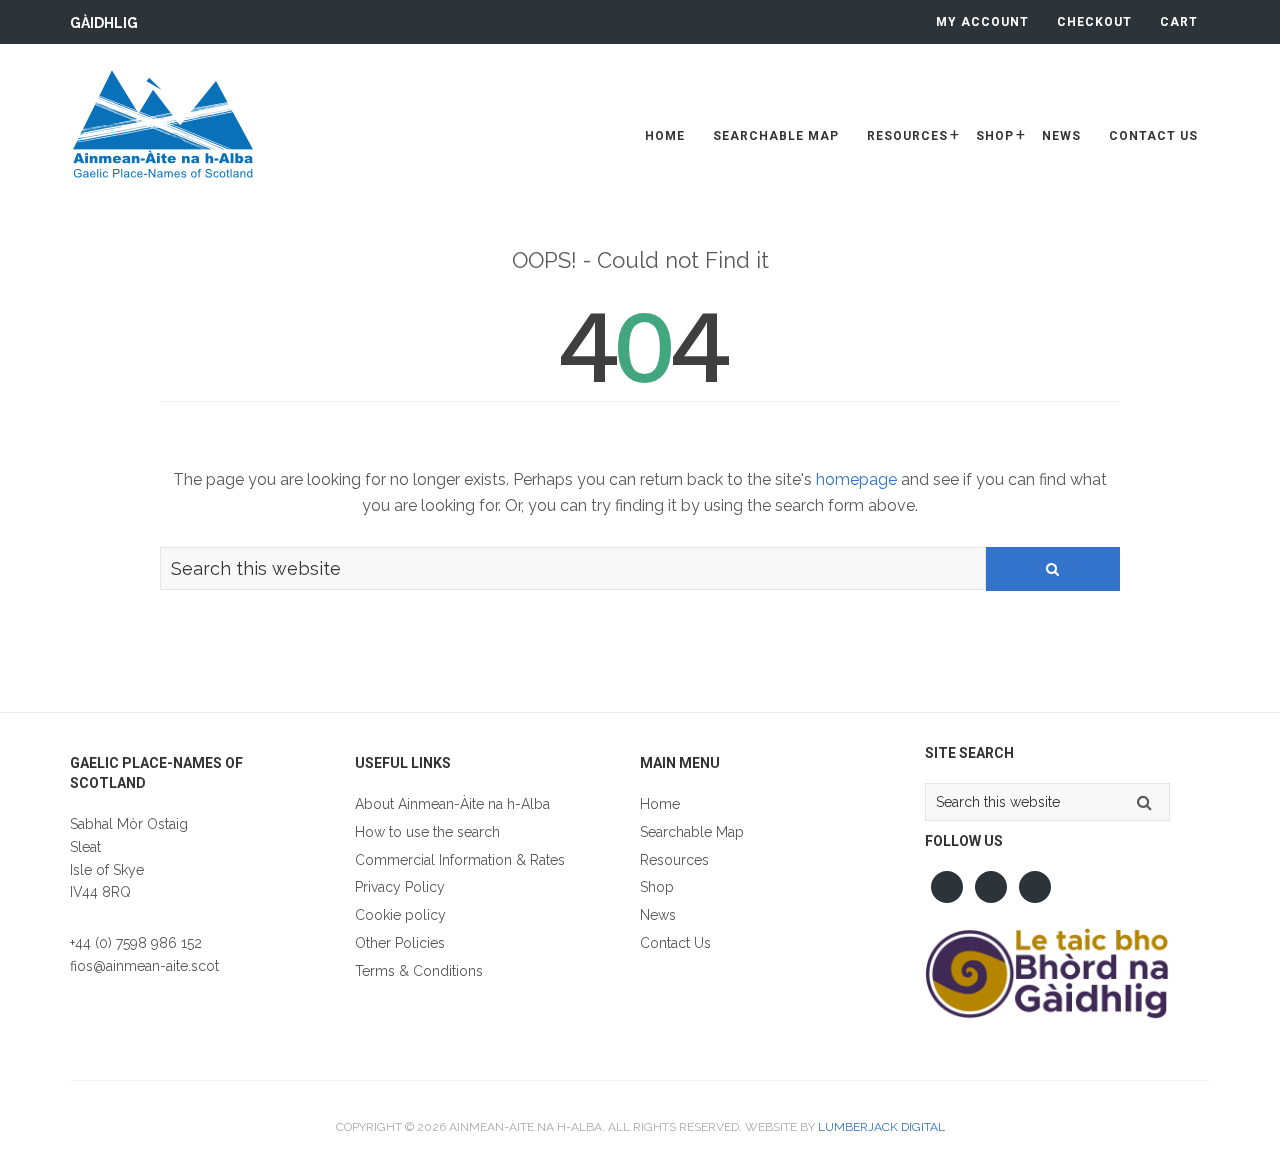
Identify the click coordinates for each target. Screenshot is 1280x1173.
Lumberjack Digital (881, 1127)
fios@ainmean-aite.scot (144, 966)
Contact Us (675, 943)
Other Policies (400, 943)
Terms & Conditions (419, 971)
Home (660, 804)
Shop (657, 887)
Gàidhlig (104, 23)
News (658, 915)
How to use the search (427, 832)
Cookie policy (400, 915)
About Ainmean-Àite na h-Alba (452, 804)
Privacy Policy (400, 887)
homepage (856, 479)
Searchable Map (692, 832)
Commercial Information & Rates (460, 860)
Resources (674, 860)
